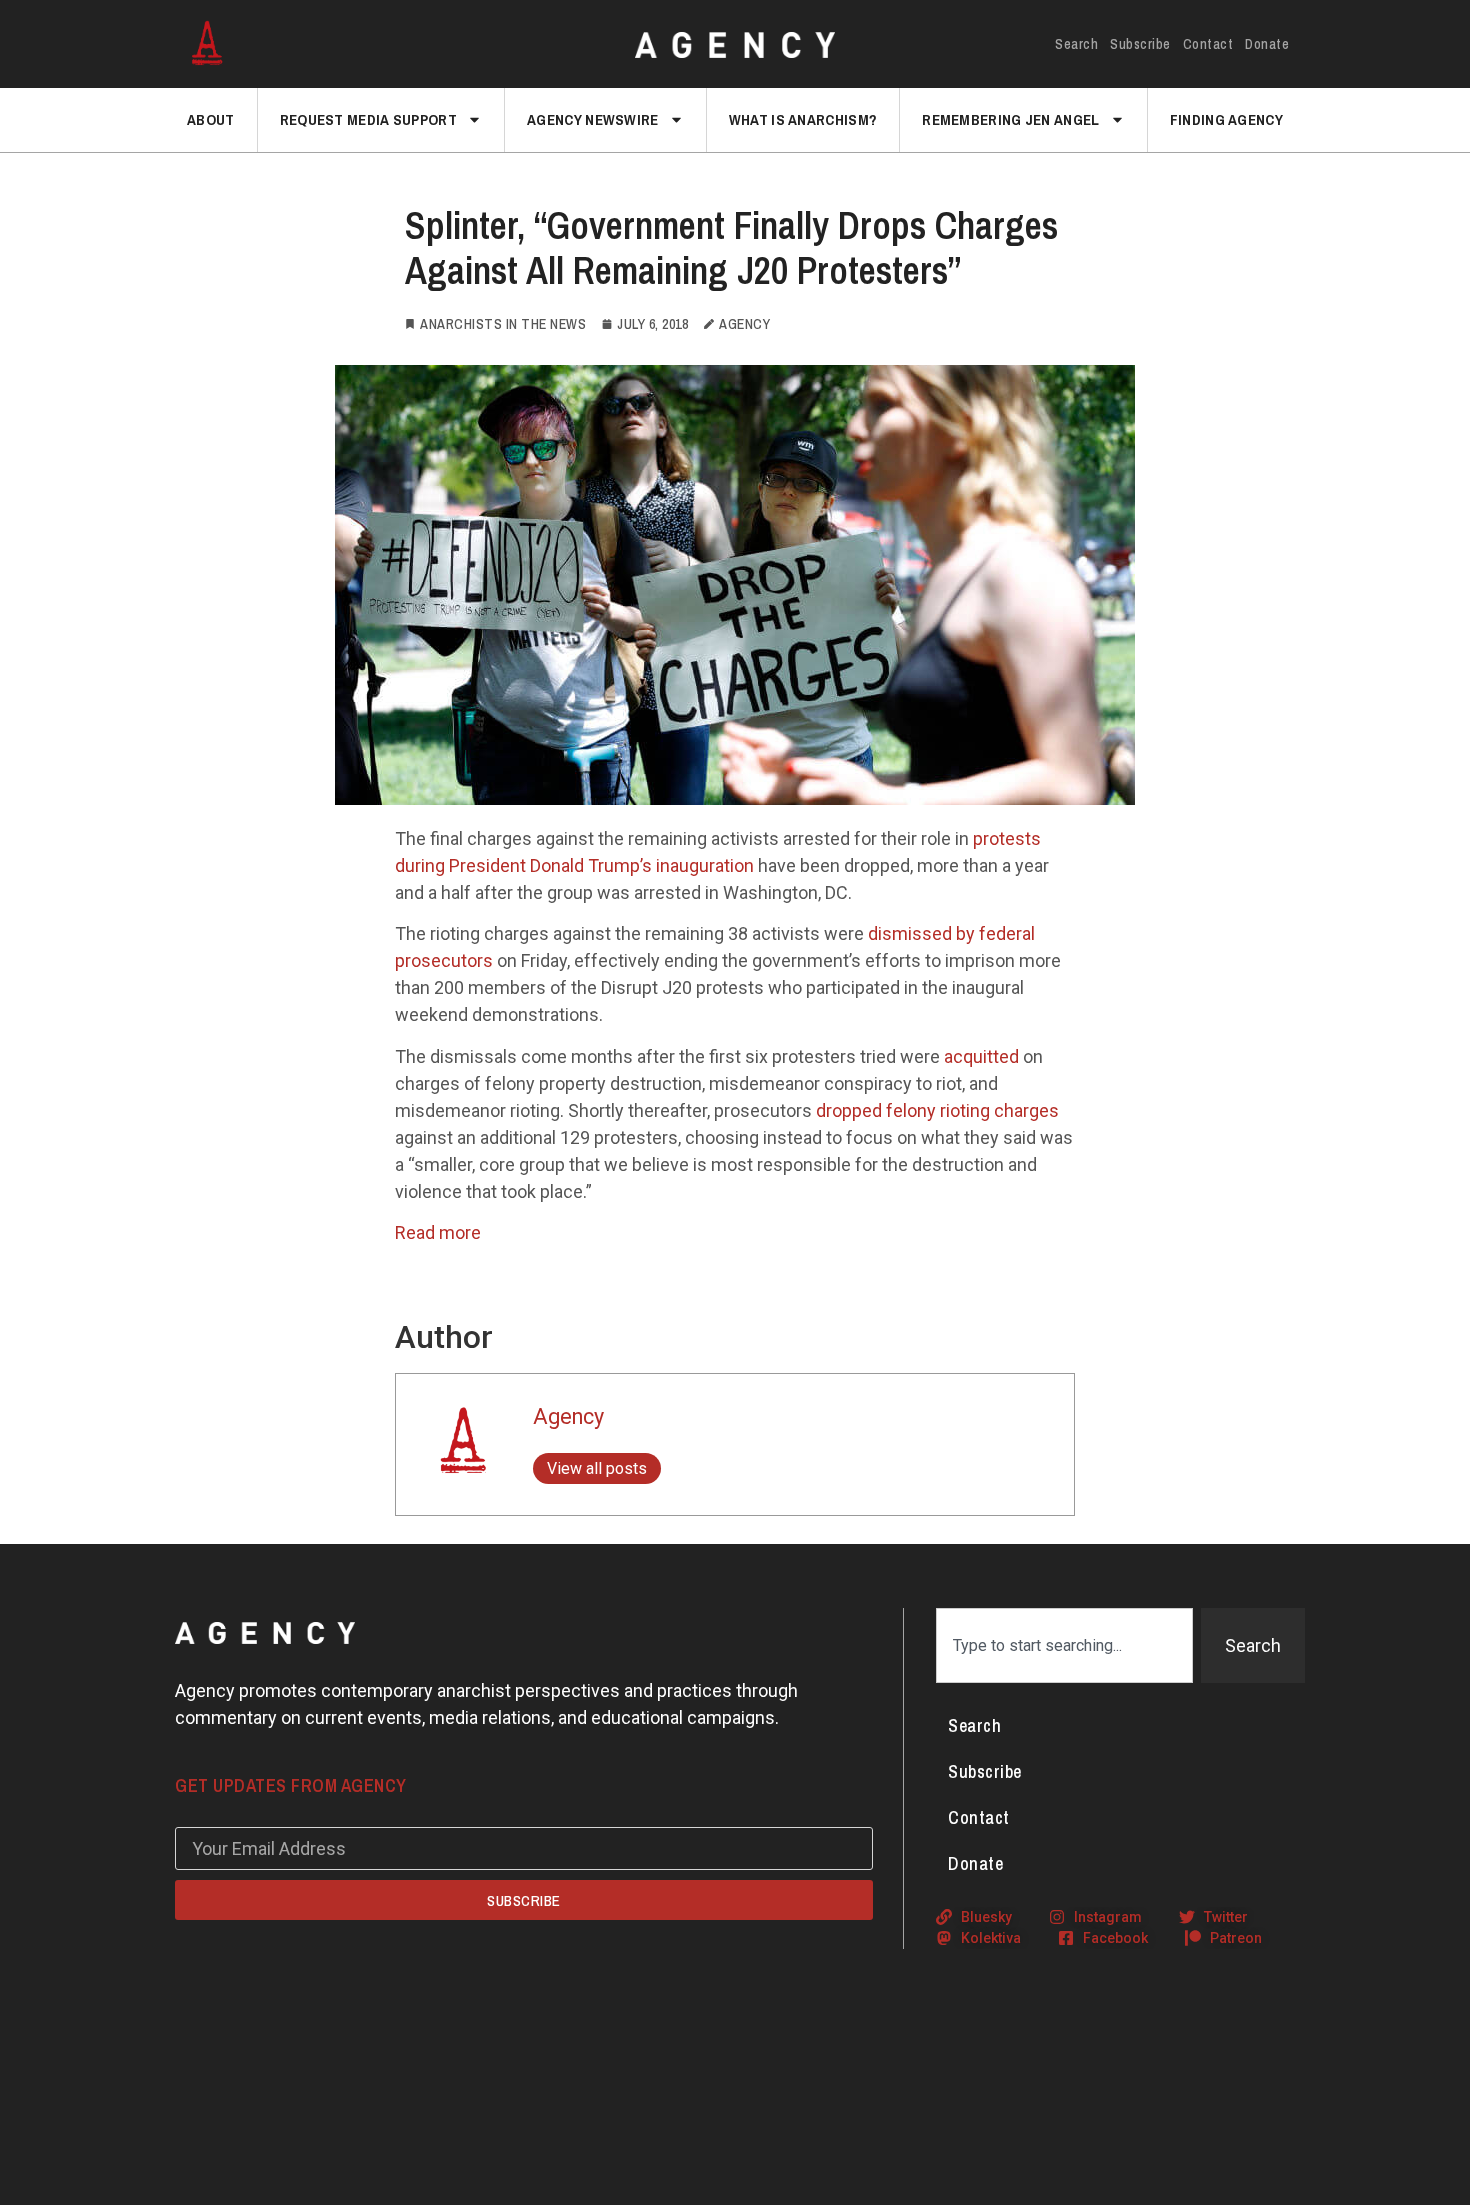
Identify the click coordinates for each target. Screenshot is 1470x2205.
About (211, 119)
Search (1076, 44)
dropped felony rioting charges (937, 1110)
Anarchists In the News (503, 324)
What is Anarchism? (803, 119)
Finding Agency (1226, 119)
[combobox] (1064, 1645)
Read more (438, 1232)
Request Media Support (368, 119)
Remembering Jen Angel (1010, 119)
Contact (1208, 44)
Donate (1267, 44)
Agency (568, 1416)
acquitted (981, 1056)
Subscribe (1140, 44)
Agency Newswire (593, 119)
